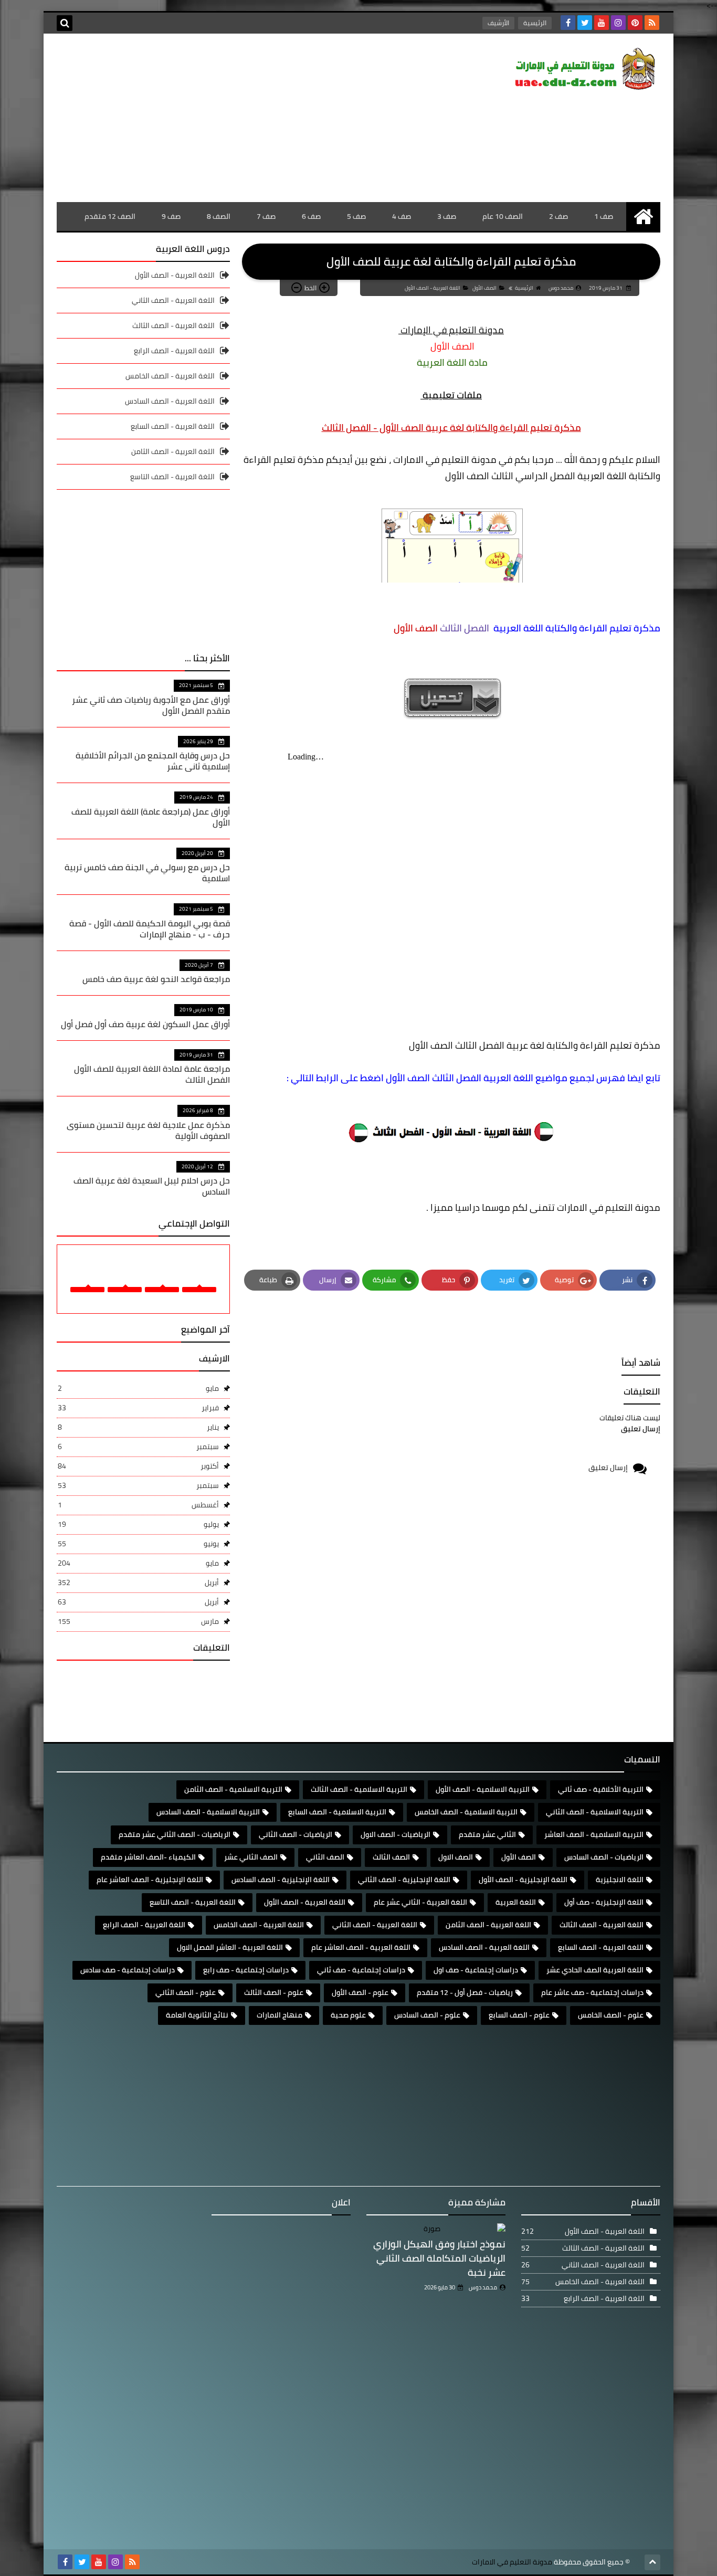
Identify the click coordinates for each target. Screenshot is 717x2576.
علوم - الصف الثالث (274, 1992)
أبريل (138, 1582)
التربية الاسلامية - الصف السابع (337, 1812)
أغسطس (138, 1505)
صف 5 (356, 216)
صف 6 (311, 216)
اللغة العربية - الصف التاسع (172, 477)
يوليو (138, 1524)
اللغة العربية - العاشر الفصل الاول (230, 1947)
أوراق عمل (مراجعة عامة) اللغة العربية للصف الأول (151, 817)
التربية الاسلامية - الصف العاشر (594, 1834)
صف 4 (402, 216)
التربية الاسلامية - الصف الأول (483, 1789)
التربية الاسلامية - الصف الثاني (595, 1812)
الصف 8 (219, 216)
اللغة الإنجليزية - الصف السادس (281, 1880)
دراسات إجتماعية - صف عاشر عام (592, 1992)
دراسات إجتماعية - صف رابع (246, 1970)
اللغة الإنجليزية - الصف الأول (523, 1880)
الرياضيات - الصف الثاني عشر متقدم (175, 1834)
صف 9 (171, 216)
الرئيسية (535, 23)
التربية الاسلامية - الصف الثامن (233, 1789)
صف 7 (266, 216)
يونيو (138, 1544)
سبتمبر (138, 1447)
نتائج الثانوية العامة (197, 2015)
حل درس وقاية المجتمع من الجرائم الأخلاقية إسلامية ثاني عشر (153, 761)
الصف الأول (484, 288)
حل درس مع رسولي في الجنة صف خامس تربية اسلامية (147, 873)
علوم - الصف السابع (519, 2015)
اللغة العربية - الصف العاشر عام (361, 1947)
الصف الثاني (325, 1857)
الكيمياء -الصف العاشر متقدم (148, 1857)
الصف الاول (456, 1857)
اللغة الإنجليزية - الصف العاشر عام (150, 1880)
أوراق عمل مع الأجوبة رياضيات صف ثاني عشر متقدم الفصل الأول (151, 705)
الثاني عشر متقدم (487, 1834)
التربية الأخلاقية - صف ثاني (601, 1789)
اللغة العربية (516, 1902)
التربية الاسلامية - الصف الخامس (466, 1812)
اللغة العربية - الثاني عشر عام (420, 1902)
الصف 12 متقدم (110, 216)
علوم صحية (348, 2015)
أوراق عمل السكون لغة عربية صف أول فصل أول (145, 1024)
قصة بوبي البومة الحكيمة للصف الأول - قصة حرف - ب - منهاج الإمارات (150, 929)
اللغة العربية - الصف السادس (170, 401)
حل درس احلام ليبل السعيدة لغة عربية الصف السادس (152, 1186)
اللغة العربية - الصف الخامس (170, 376)
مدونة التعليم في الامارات (512, 2562)
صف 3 (447, 216)
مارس (138, 1621)
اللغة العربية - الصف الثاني (173, 300)
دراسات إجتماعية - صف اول (476, 1970)
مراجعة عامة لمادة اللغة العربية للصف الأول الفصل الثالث (152, 1074)
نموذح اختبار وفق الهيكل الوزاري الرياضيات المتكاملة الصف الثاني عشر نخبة (439, 2258)
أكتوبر (138, 1466)
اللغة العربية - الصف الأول (433, 288)
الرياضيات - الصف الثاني (296, 1834)
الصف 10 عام (503, 216)
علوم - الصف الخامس (611, 2015)
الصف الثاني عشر (251, 1857)
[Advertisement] (248, 118)
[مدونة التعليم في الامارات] (584, 71)
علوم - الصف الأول (360, 1992)
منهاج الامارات (280, 2015)
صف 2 (558, 216)
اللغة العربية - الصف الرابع (174, 351)
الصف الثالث (391, 1857)
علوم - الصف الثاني (186, 1992)
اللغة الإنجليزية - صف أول (604, 1902)
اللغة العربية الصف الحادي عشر (595, 1970)
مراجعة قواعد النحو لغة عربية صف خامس (156, 979)
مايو (138, 1388)
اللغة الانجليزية (620, 1880)
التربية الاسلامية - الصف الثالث (359, 1789)
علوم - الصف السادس (427, 2015)
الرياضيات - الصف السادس (604, 1857)
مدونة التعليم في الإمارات (451, 330)
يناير (138, 1427)
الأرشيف (498, 23)
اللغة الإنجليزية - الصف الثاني (404, 1880)
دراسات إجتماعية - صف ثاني (361, 1970)
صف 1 (604, 216)
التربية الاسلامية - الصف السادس (208, 1812)
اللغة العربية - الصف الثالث (173, 325)
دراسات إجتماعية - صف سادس (128, 1970)
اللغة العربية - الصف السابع (173, 426)
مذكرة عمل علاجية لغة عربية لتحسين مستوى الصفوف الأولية (148, 1130)
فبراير (138, 1408)
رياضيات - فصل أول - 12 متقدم (465, 1992)
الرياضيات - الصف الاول (396, 1834)
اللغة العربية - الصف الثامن (173, 451)
